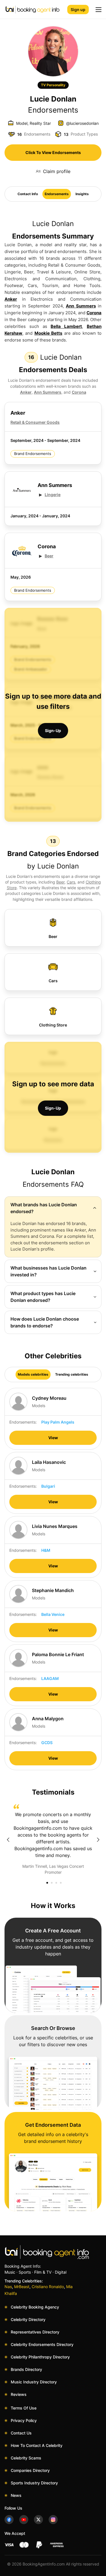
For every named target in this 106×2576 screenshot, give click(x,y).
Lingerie (53, 495)
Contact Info (28, 194)
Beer (49, 556)
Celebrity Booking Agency (35, 2307)
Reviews (19, 2394)
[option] (53, 1840)
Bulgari (48, 1486)
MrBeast (22, 2287)
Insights (82, 194)
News (16, 2495)
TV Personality (53, 85)
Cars (71, 882)
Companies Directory (30, 2470)
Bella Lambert (66, 326)
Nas (8, 2287)
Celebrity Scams (26, 2458)
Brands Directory (26, 2369)
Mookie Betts (48, 333)
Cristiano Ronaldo (48, 2287)
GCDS (47, 1743)
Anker (11, 299)
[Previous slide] (8, 1840)
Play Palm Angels (58, 1422)
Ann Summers (81, 306)
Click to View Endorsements (53, 152)
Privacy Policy (24, 2420)
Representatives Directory (35, 2332)
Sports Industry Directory (34, 2483)
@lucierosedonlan (82, 123)
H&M (46, 1550)
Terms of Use (24, 2408)
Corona (94, 313)
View (53, 1438)
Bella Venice (53, 1614)
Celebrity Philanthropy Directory (40, 2357)
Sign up (78, 10)
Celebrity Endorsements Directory (42, 2344)
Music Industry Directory (34, 2382)
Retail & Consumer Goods (35, 422)
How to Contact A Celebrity (37, 2445)
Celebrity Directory (28, 2319)
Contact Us (21, 2433)
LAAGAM (50, 1678)
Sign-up (53, 731)
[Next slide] (98, 1840)
